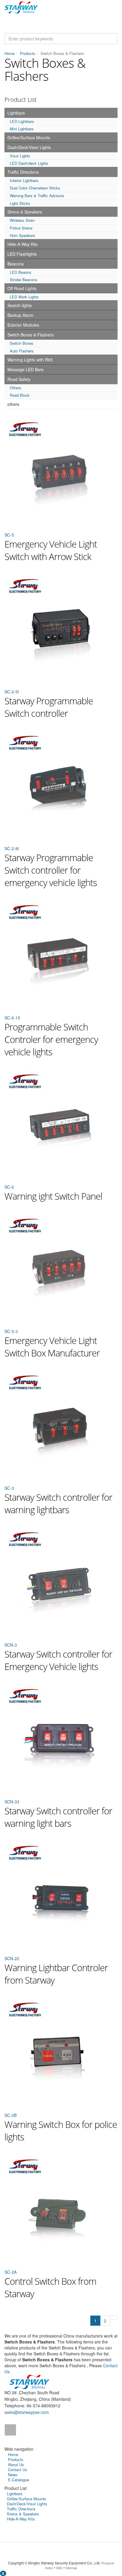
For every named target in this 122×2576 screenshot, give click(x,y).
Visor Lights (20, 156)
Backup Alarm (20, 315)
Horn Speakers (23, 235)
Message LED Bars (25, 369)
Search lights (20, 305)
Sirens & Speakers (25, 212)
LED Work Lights (24, 297)
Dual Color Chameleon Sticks (35, 188)
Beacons (16, 264)
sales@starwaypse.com (27, 2412)
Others (16, 388)
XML (59, 2568)
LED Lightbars (22, 121)
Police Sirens (21, 228)
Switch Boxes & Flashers (30, 335)
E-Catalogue (19, 2480)
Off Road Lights (22, 288)
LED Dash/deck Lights (29, 163)
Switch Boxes (22, 343)
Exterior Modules (23, 325)
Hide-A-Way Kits (23, 244)
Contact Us (18, 2470)
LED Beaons (21, 272)
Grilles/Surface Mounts (29, 137)
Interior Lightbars (24, 180)
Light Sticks (20, 203)
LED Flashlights (22, 254)
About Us (16, 2464)
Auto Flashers (22, 351)
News (13, 2475)
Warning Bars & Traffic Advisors (37, 196)
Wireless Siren (22, 220)
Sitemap (71, 2568)
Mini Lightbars (22, 129)
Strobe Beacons (24, 280)
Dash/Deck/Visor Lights (29, 147)
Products (28, 53)
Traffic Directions (23, 172)
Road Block (20, 395)
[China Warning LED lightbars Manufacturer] (21, 7)
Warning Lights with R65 (30, 360)
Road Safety (19, 379)
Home (9, 53)
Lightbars (16, 113)
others (13, 404)
